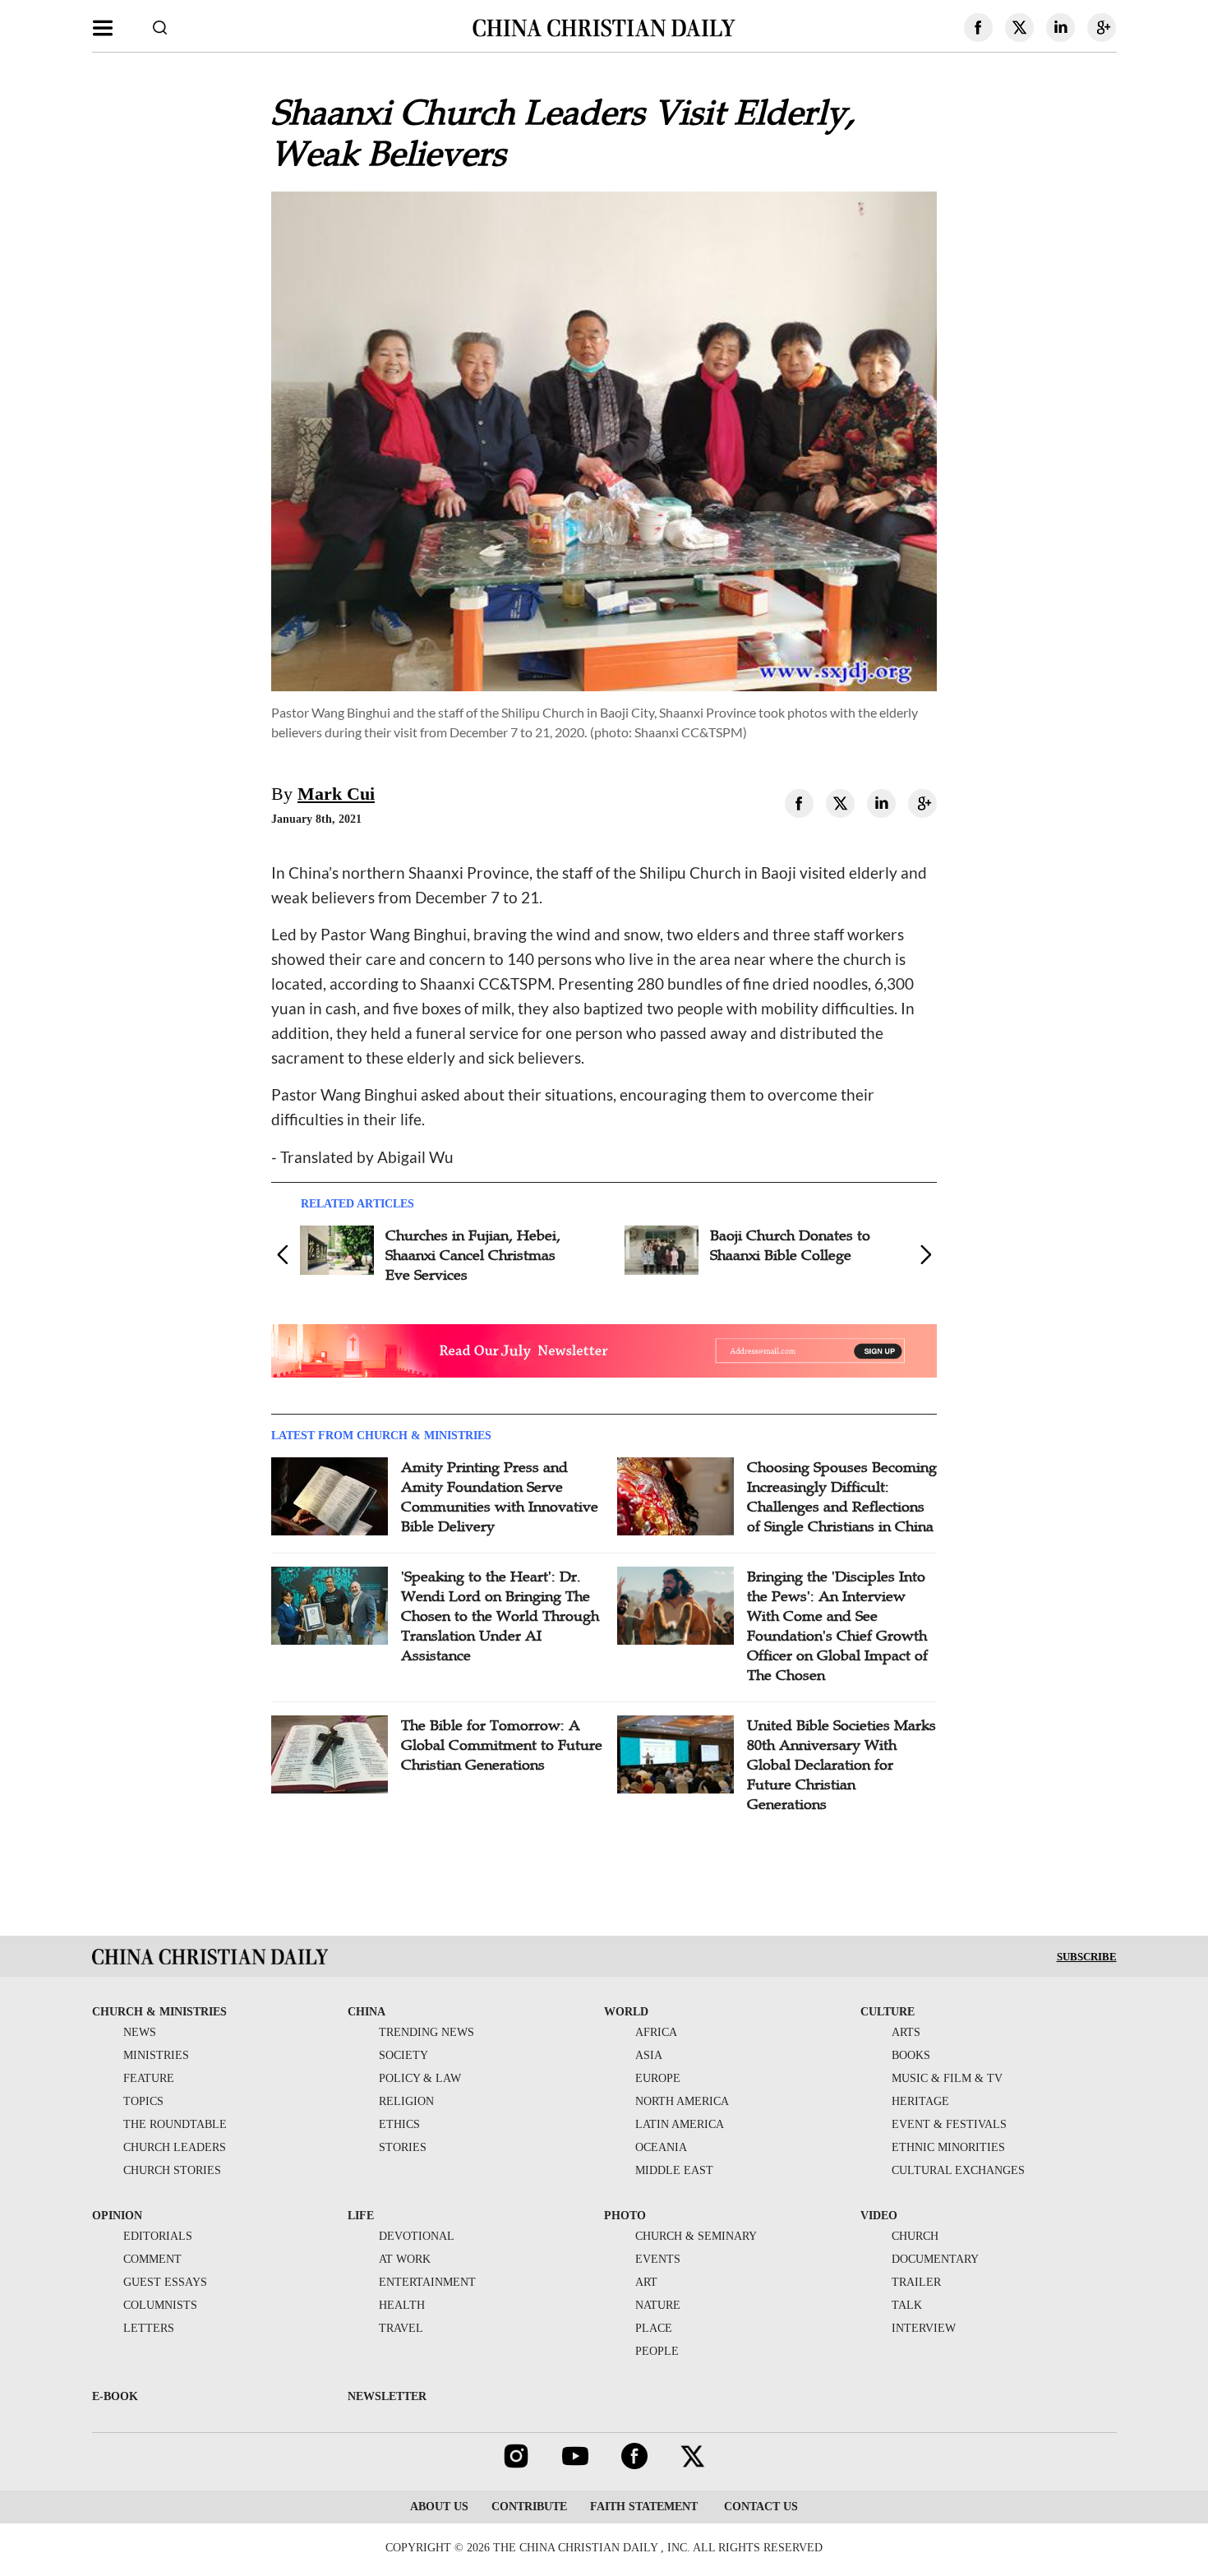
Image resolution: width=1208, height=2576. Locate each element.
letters (149, 2328)
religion (406, 2101)
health (402, 2305)
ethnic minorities (948, 2147)
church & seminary (696, 2236)
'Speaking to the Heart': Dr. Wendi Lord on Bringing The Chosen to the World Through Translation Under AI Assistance (500, 1616)
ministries (156, 2055)
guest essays (165, 2282)
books (911, 2055)
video (879, 2216)
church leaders (175, 2147)
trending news (426, 2032)
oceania (661, 2147)
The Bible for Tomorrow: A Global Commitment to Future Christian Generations (502, 1745)
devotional (417, 2236)
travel (401, 2328)
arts (906, 2032)
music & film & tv (947, 2078)
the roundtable (175, 2124)
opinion (117, 2216)
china (367, 2012)
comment (152, 2259)
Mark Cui (336, 794)
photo (625, 2216)
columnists (160, 2305)
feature (149, 2078)
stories (403, 2147)
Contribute (529, 2507)
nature (658, 2305)
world (626, 2012)
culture (888, 2012)
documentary (935, 2259)
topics (143, 2101)
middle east (674, 2170)
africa (656, 2032)
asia (649, 2055)
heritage (920, 2101)
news (140, 2032)
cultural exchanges (958, 2170)
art (646, 2282)
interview (924, 2328)
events (658, 2259)
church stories (172, 2170)
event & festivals (949, 2124)
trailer (916, 2282)
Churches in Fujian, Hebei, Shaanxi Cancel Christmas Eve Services (473, 1255)
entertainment (427, 2282)
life (361, 2216)
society (403, 2055)
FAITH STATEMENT (644, 2507)
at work (405, 2259)
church (915, 2236)
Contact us (759, 2507)
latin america (680, 2124)
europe (658, 2078)
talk (907, 2305)
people (657, 2351)
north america (682, 2101)
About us (439, 2507)
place (654, 2328)
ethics (399, 2124)
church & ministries (159, 2012)
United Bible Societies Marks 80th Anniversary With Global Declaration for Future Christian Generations (841, 1765)
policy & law (420, 2078)
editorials (158, 2236)
